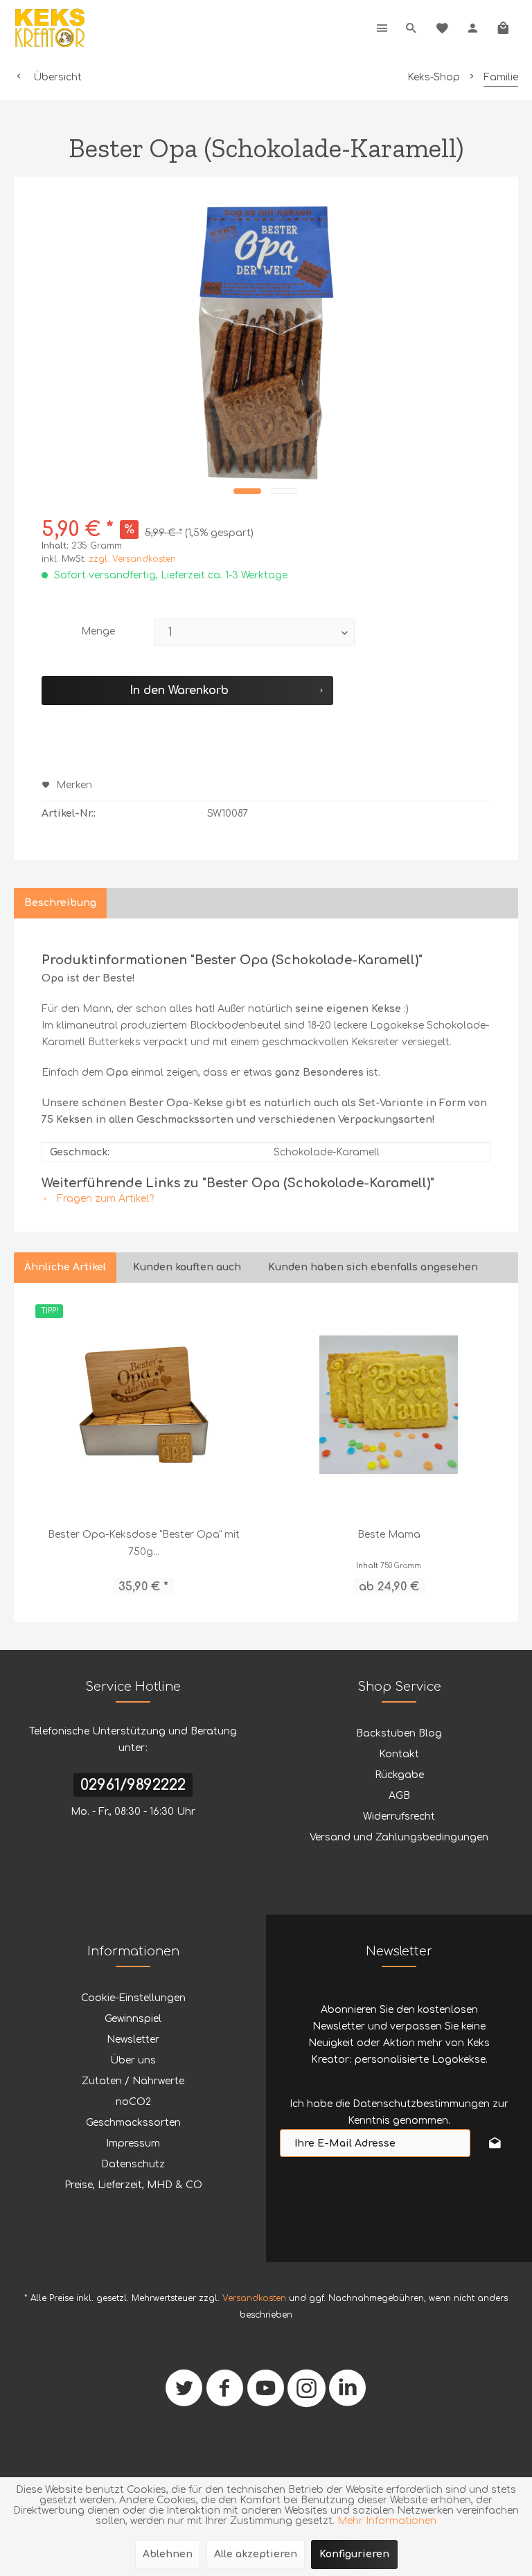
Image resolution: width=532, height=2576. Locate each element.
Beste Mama (389, 1535)
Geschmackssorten (133, 2123)
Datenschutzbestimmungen (421, 2104)
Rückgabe (399, 1775)
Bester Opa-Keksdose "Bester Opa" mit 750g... (144, 1543)
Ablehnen (168, 2554)
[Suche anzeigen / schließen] (411, 28)
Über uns (133, 2060)
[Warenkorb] (503, 28)
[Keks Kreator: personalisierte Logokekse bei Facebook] (225, 2393)
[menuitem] (382, 28)
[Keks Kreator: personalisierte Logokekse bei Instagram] (307, 2393)
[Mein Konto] (472, 28)
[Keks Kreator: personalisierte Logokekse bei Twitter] (184, 2393)
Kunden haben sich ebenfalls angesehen (373, 1267)
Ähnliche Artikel (65, 1267)
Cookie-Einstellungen (133, 1998)
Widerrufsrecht (399, 1816)
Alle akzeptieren (256, 2554)
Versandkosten (254, 2298)
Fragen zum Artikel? (104, 1199)
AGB (399, 1796)
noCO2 (133, 2102)
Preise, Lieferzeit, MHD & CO (133, 2185)
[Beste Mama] (389, 1405)
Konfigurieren (354, 2554)
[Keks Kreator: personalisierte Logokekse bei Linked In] (347, 2393)
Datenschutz (133, 2164)
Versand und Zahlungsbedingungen (399, 1837)
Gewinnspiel (133, 2019)
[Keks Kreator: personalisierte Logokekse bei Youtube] (266, 2393)
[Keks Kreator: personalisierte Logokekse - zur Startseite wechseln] (50, 28)
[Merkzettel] (442, 28)
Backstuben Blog (399, 1733)
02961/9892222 (133, 1785)
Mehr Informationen (387, 2521)
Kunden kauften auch (187, 1267)
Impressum (133, 2143)
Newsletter (133, 2040)
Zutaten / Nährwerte (133, 2081)
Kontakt (399, 1754)
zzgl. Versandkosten (132, 559)
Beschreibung (60, 903)
